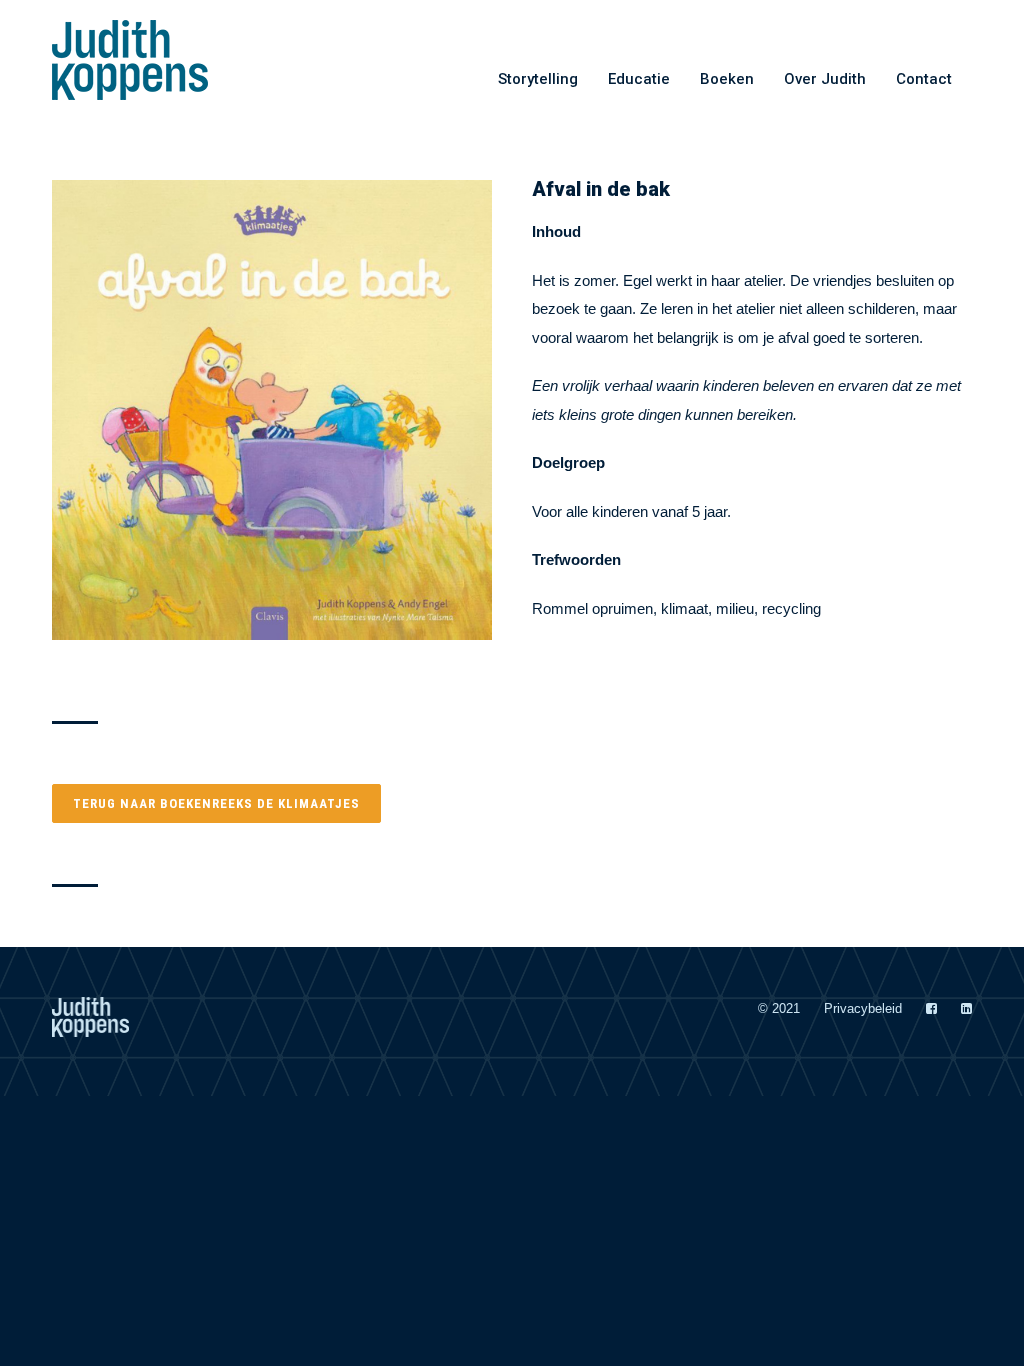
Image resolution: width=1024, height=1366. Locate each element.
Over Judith (825, 79)
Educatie (639, 79)
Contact (924, 79)
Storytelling (538, 79)
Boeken (727, 79)
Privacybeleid (863, 1008)
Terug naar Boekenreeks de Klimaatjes (216, 803)
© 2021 (779, 1008)
